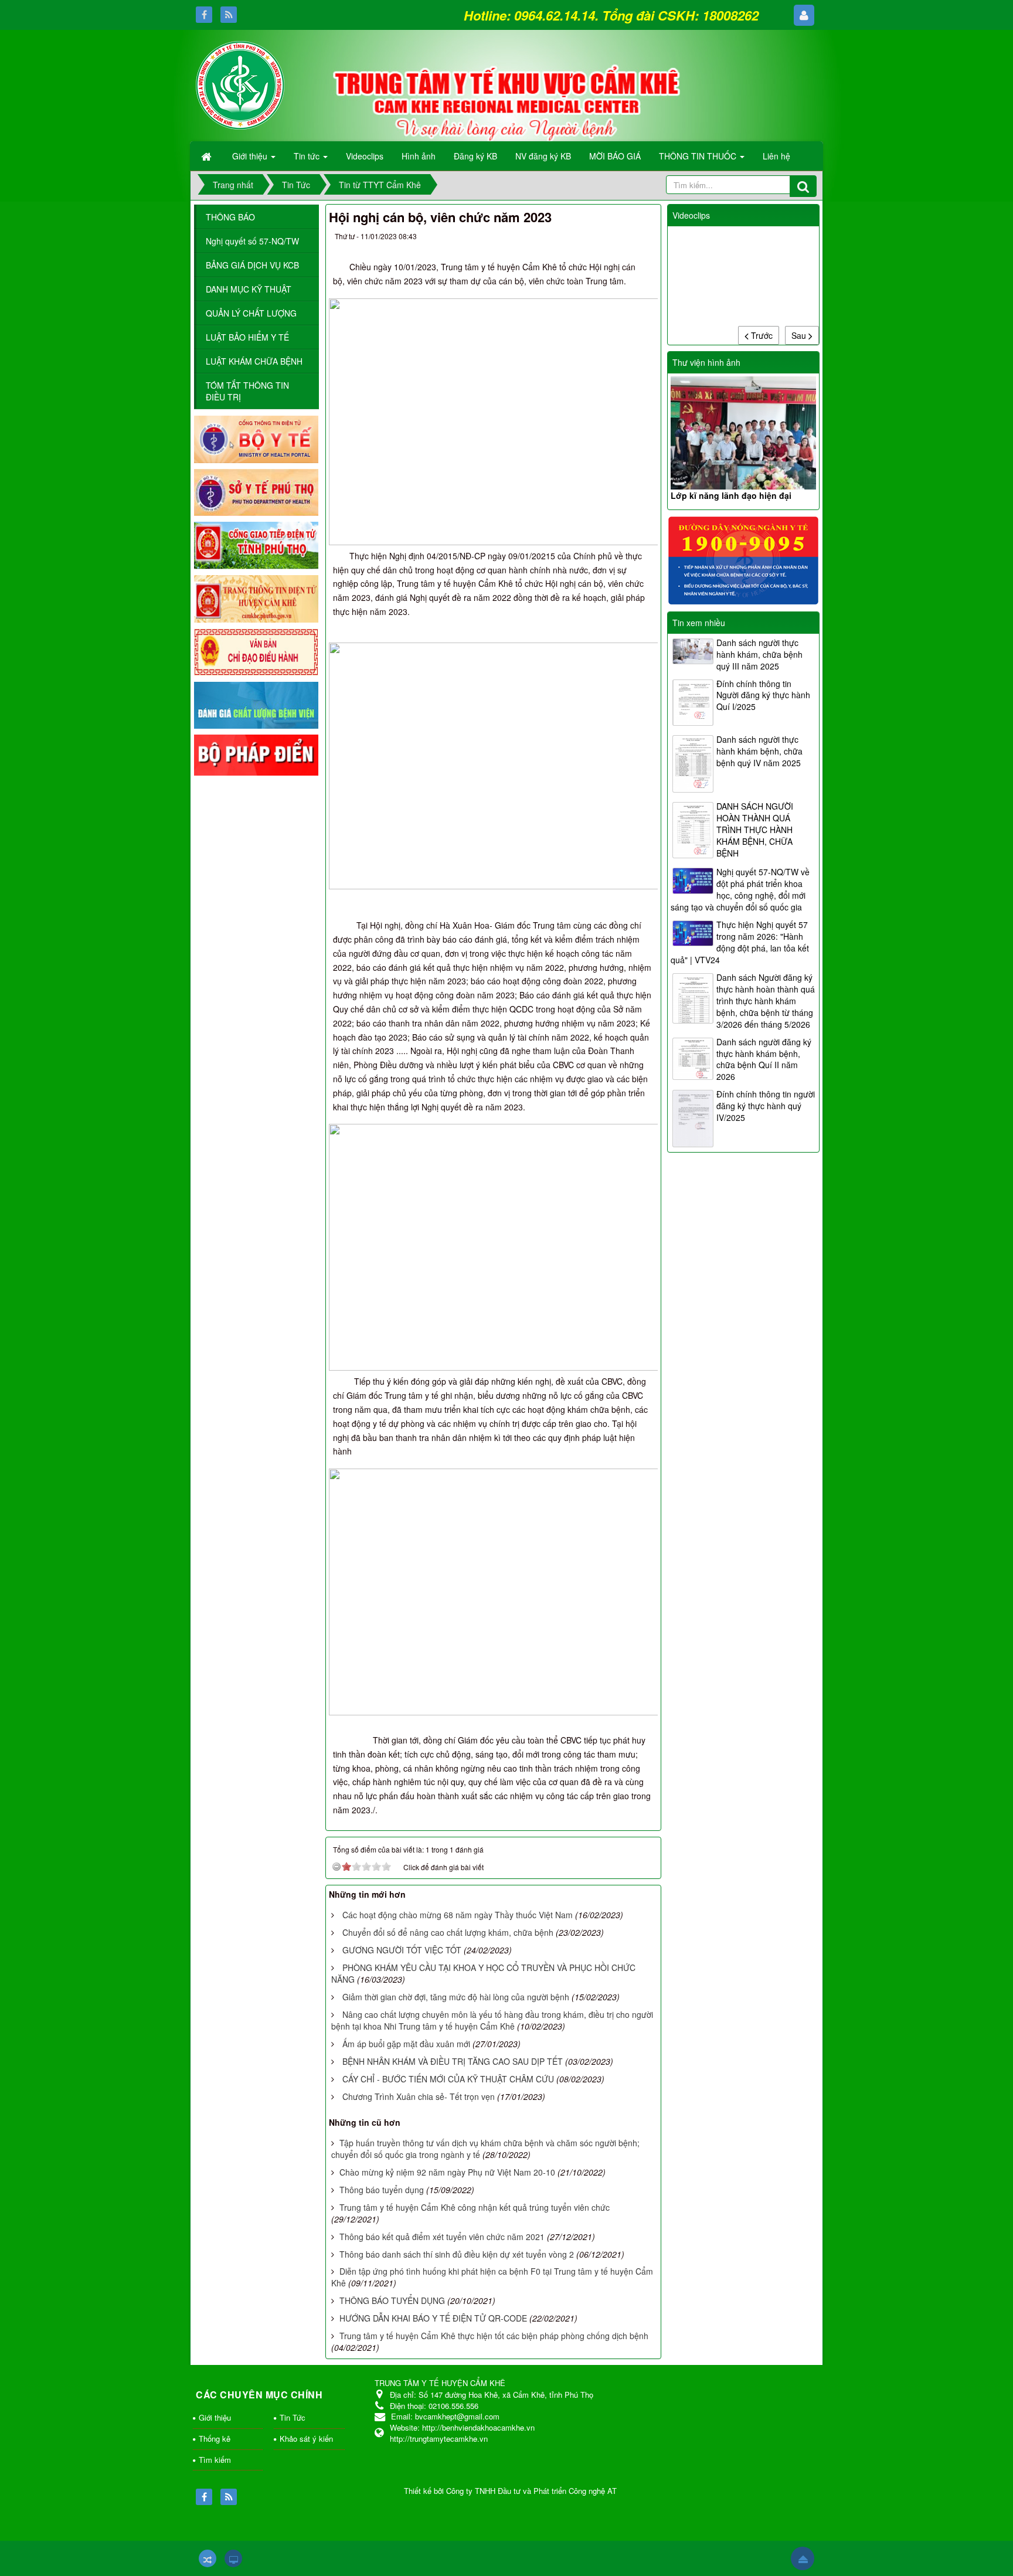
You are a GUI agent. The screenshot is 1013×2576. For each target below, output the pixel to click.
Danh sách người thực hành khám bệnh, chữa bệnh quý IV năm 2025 (759, 751)
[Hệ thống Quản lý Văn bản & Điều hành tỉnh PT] (256, 651)
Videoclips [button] (365, 156)
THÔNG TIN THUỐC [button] (699, 156)
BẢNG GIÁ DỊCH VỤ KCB (252, 265)
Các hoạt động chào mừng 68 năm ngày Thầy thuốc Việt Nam (458, 1915)
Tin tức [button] (308, 156)
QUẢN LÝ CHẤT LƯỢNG (251, 313)
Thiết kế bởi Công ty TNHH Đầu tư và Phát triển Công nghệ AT (510, 2491)
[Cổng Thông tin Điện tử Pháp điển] (256, 754)
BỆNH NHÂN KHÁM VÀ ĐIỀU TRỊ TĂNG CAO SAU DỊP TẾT (453, 2061)
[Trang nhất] (208, 156)
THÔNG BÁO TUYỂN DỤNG (392, 2300)
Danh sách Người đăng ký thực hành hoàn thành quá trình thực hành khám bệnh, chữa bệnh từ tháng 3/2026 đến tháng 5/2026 (766, 1001)
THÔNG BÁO (230, 217)
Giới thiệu (215, 2417)
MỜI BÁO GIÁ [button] (615, 156)
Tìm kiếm (215, 2460)
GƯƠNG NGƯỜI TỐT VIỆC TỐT (402, 1950)
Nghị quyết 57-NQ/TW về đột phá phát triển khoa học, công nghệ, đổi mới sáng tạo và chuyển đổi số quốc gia (740, 889)
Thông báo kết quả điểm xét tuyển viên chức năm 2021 (442, 2237)
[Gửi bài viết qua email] (600, 239)
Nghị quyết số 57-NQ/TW (252, 241)
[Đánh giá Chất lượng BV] (256, 704)
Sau (800, 335)
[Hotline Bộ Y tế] (743, 559)
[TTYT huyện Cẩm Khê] (240, 84)
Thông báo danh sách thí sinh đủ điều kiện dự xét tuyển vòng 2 (457, 2254)
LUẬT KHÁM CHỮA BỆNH (254, 361)
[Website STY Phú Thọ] (256, 491)
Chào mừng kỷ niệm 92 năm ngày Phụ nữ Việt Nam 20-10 (447, 2172)
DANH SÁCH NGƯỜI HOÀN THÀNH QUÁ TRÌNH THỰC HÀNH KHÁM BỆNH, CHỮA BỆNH (755, 830)
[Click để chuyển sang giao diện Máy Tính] (233, 2558)
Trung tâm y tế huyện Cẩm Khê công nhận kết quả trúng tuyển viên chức (475, 2207)
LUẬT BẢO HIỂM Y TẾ (247, 337)
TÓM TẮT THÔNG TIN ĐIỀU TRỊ (247, 391)
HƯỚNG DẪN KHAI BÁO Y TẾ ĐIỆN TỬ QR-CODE (433, 2318)
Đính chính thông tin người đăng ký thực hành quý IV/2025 (766, 1106)
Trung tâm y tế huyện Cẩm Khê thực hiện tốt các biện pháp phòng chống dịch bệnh (494, 2336)
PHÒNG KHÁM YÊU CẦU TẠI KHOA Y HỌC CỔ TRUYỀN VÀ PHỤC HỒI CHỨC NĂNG (483, 1973)
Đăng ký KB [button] (475, 156)
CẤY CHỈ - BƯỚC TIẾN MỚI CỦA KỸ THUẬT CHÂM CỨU (448, 2079)
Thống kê (215, 2439)
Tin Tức (293, 2417)
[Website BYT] (256, 438)
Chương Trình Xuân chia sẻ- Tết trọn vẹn (419, 2096)
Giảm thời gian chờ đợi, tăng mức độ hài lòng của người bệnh (456, 1997)
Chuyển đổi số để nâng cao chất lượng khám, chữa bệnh (448, 1932)
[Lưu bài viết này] (643, 239)
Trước (761, 335)
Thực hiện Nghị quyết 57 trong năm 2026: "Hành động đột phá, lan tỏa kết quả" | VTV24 (740, 942)
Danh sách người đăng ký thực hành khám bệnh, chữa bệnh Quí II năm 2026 (764, 1059)
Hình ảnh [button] (419, 156)
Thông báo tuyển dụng (382, 2190)
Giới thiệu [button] (251, 156)
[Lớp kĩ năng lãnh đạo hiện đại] (743, 433)
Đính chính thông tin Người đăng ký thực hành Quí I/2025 (763, 695)
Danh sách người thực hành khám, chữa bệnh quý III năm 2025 (759, 654)
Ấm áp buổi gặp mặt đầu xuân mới (406, 2044)
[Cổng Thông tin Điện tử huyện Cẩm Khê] (256, 597)
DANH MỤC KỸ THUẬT (249, 289)
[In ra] (622, 239)
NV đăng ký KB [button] (543, 156)
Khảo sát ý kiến (306, 2439)
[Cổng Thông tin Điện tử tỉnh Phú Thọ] (256, 545)
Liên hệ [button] (776, 156)
